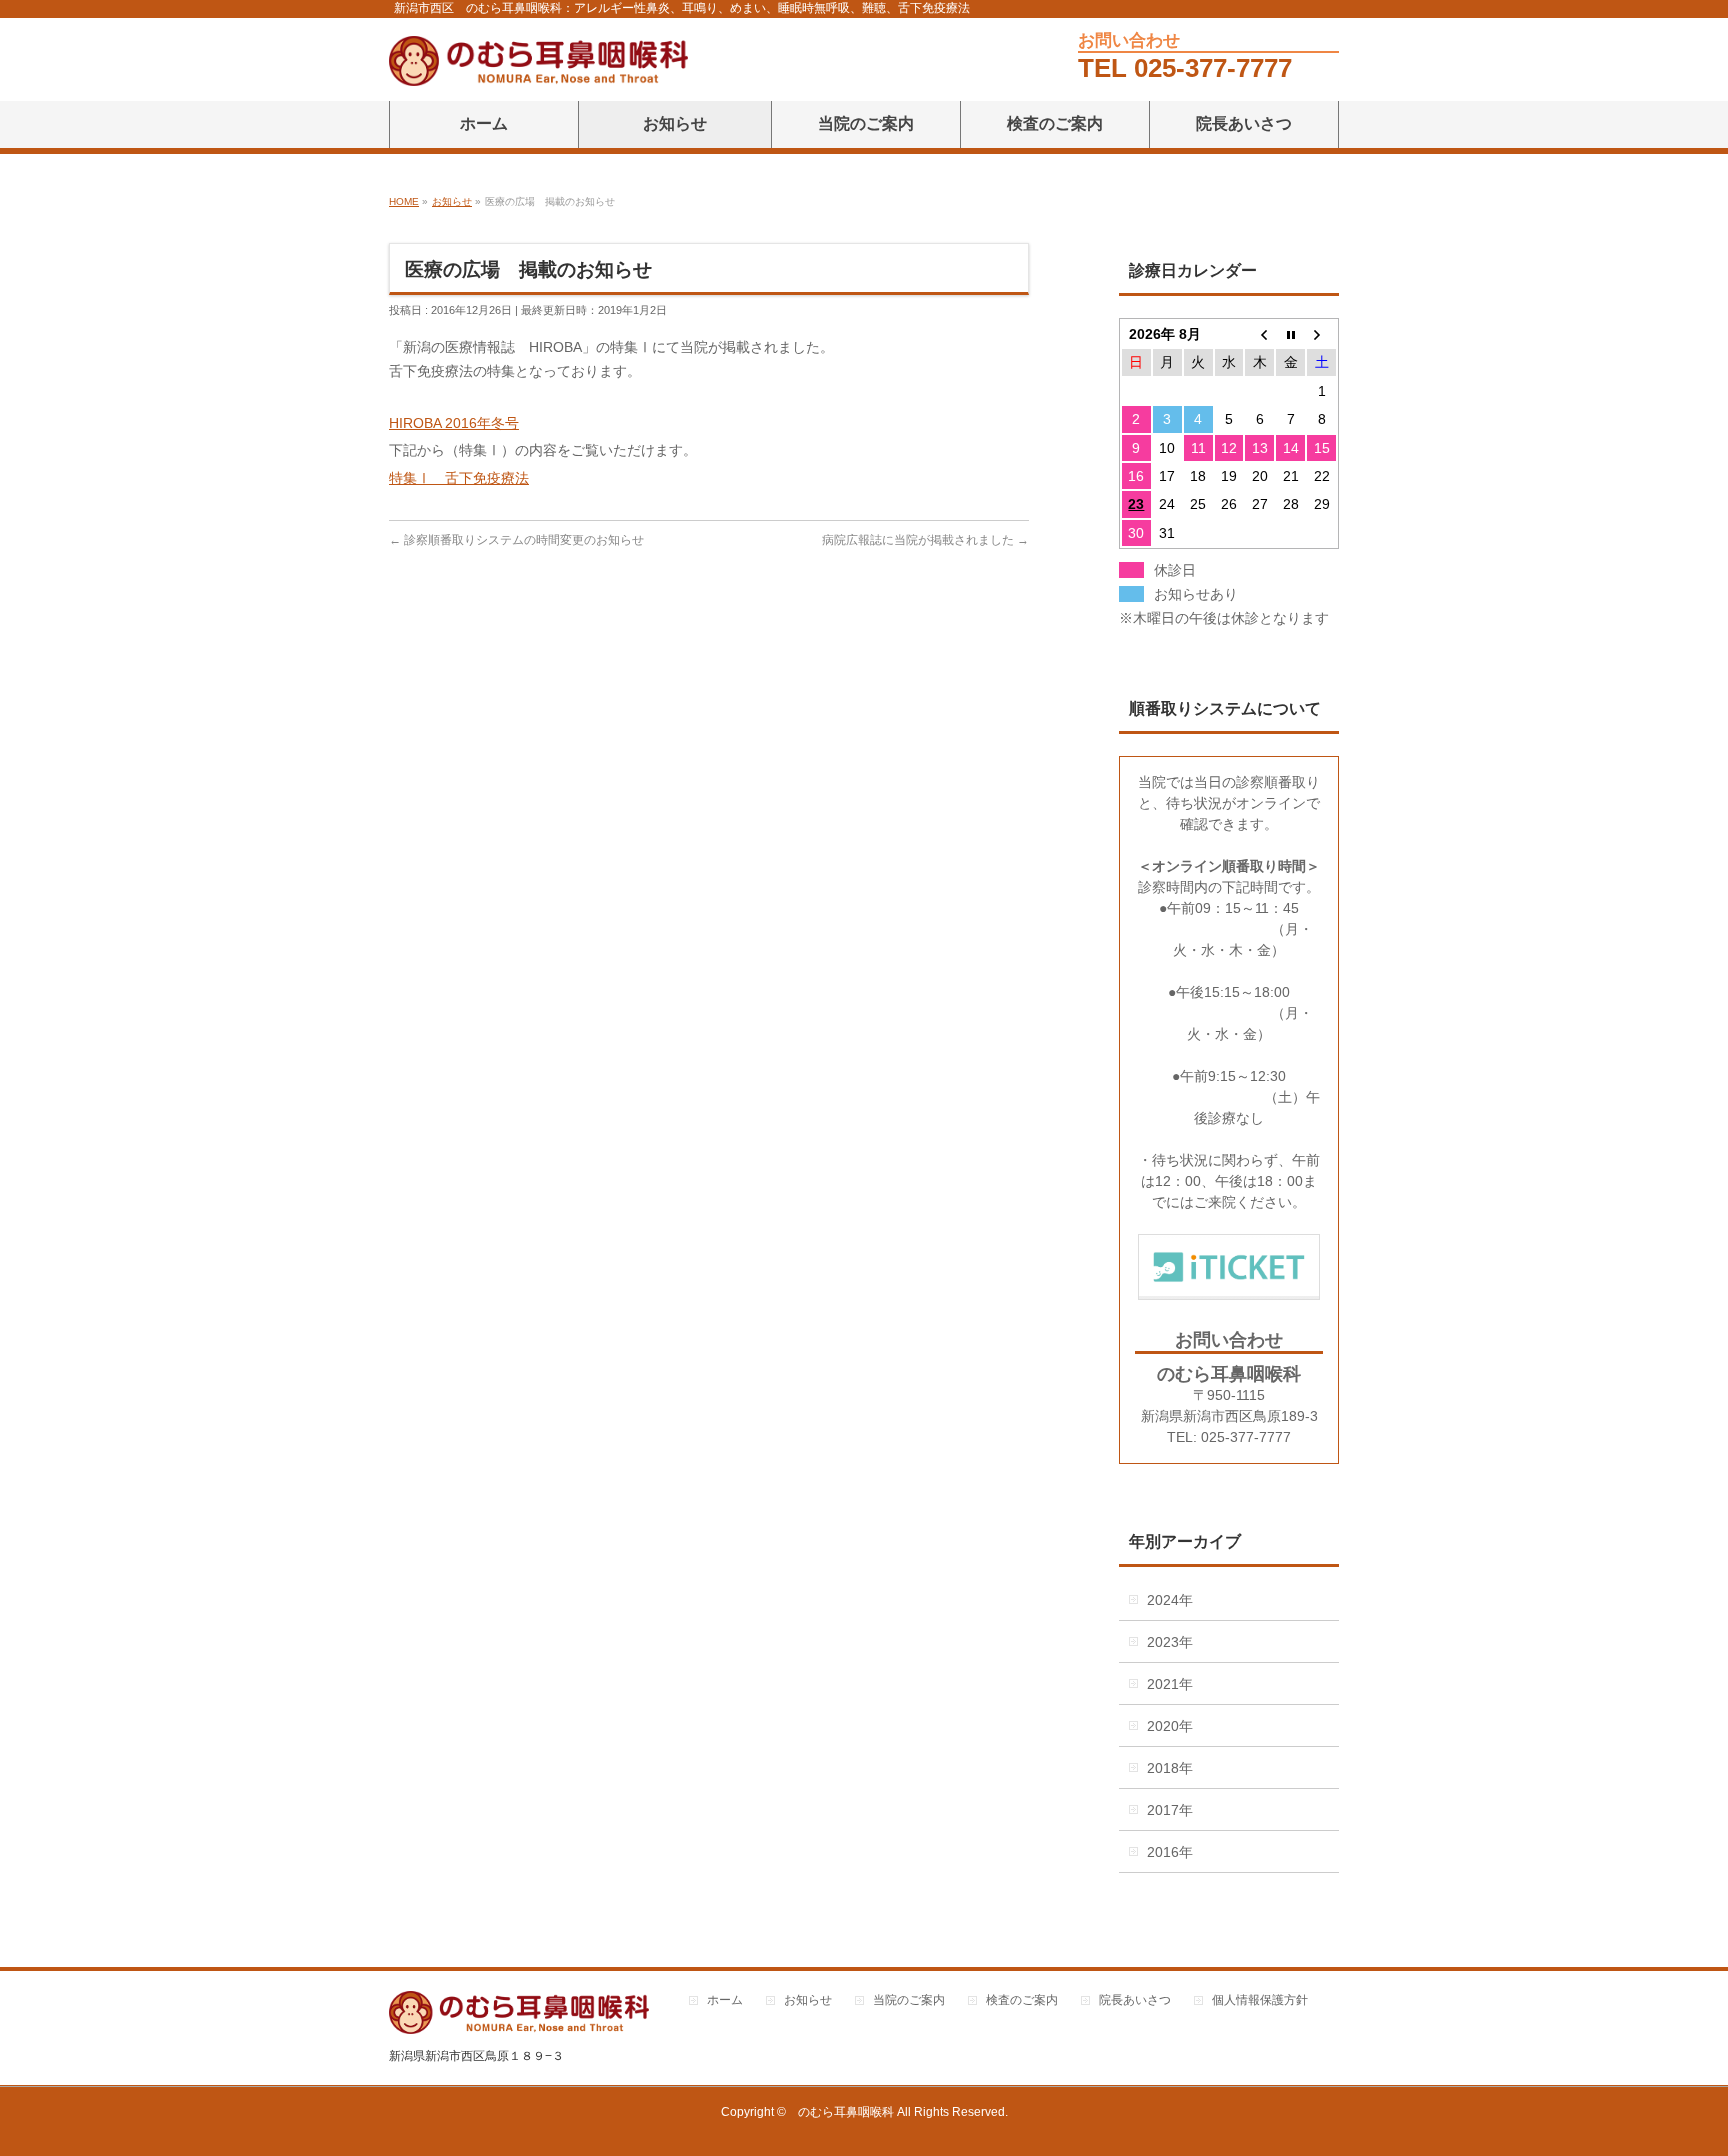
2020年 (1170, 1726)
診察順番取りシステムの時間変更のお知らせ (524, 540)
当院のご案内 (909, 2000)
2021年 (1170, 1684)
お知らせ (452, 201)
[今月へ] (1290, 334)
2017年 (1170, 1810)
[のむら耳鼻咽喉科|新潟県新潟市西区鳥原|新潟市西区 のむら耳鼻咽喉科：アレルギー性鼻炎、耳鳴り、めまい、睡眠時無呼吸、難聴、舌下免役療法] (538, 63)
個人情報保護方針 (1260, 2000)
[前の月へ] (1259, 334)
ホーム (725, 2000)
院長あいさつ (1135, 2000)
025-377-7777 (1213, 68)
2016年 (1170, 1852)
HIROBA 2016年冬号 (454, 423)
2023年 (1170, 1642)
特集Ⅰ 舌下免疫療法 (459, 478)
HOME (404, 201)
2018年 (1170, 1768)
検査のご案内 (1022, 2000)
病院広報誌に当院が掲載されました (918, 540)
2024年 (1170, 1600)
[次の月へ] (1321, 334)
